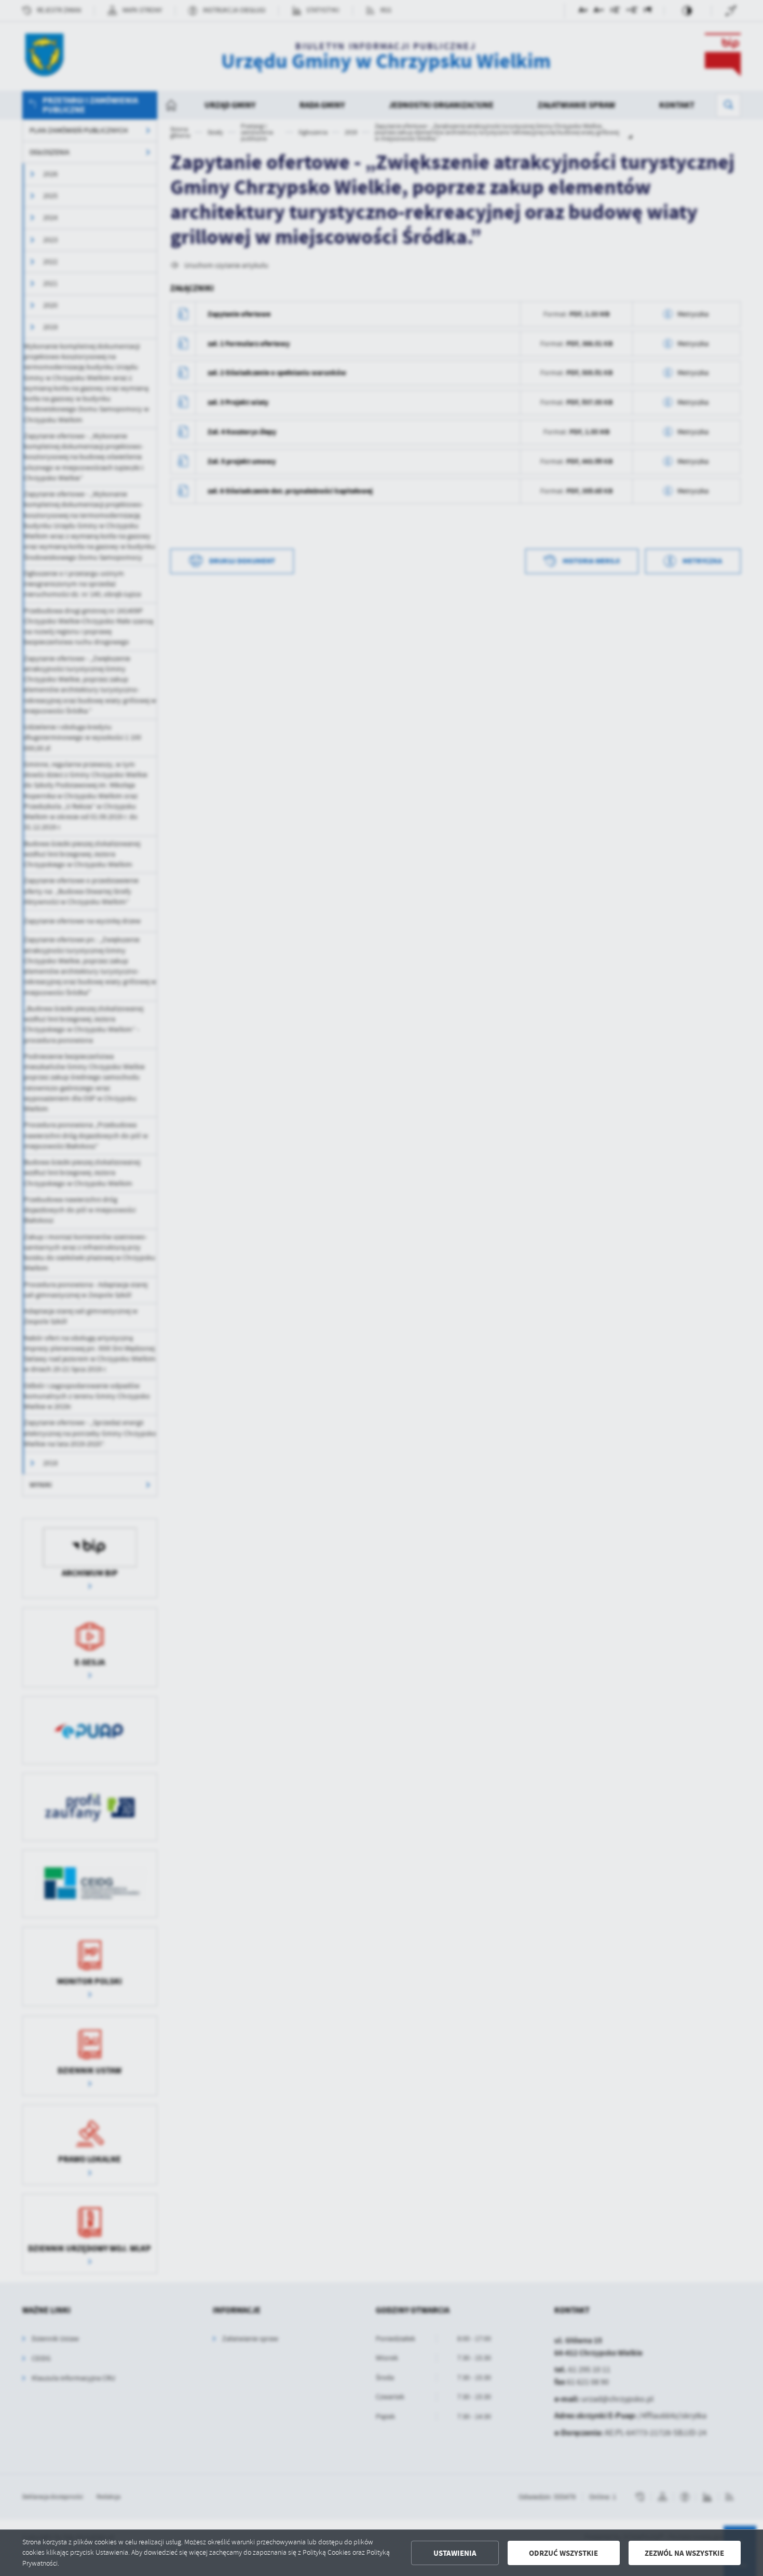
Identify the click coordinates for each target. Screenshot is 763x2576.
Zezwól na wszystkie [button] (684, 2553)
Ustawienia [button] (455, 2553)
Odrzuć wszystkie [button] (563, 2553)
